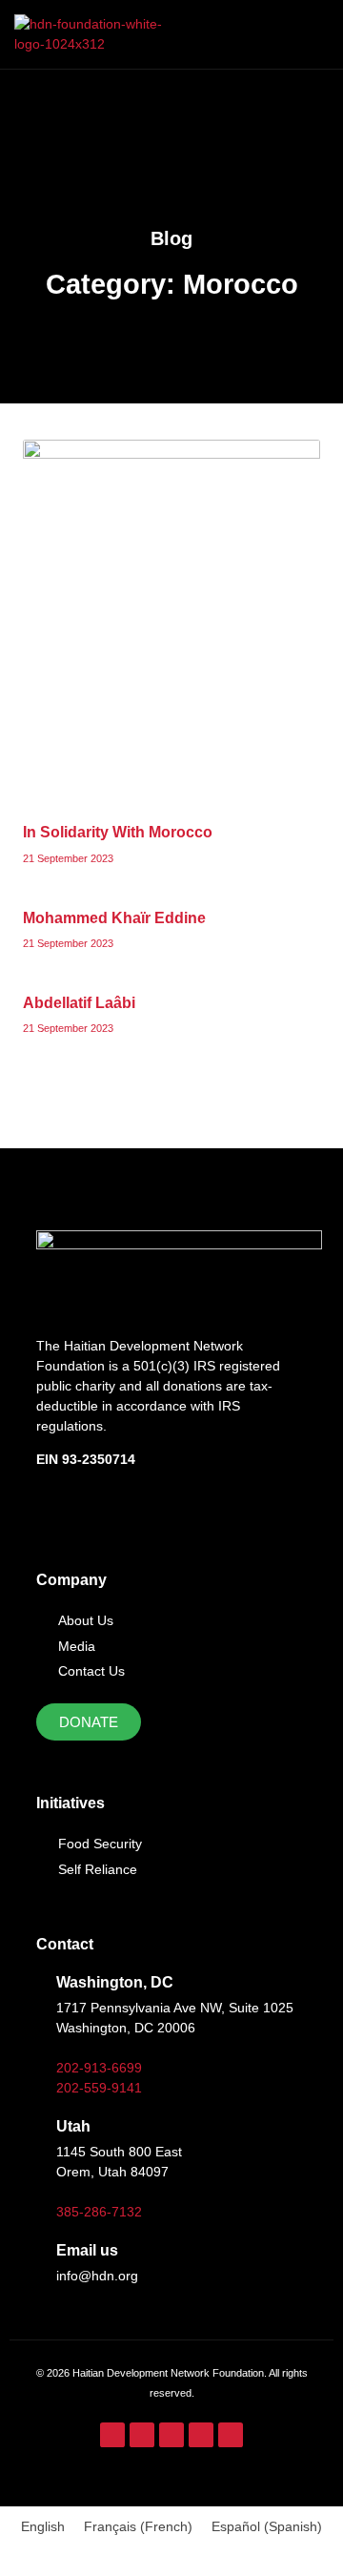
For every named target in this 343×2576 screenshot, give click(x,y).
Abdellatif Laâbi (79, 1003)
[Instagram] (142, 2435)
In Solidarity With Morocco (118, 832)
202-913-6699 (99, 2068)
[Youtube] (201, 2435)
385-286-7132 (99, 2212)
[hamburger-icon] (307, 34)
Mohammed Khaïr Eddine (114, 918)
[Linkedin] (231, 2435)
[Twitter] (171, 2435)
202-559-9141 (99, 2088)
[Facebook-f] (112, 2435)
